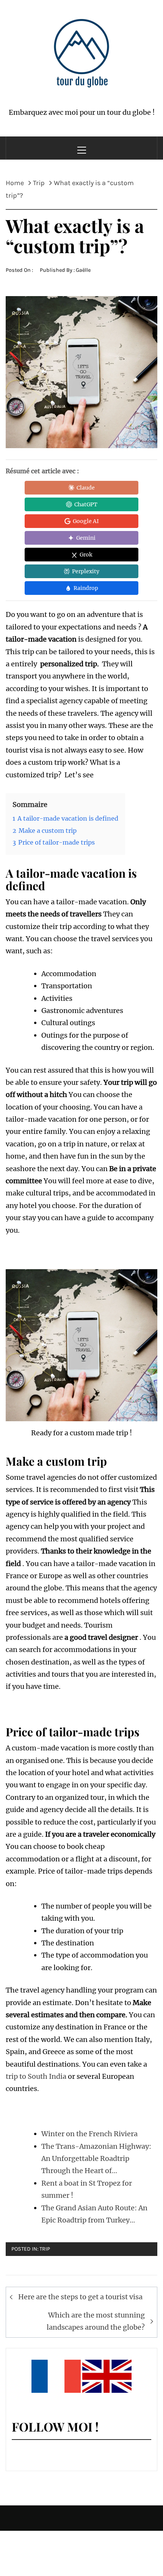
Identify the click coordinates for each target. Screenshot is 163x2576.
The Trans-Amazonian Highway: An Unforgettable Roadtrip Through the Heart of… (96, 2159)
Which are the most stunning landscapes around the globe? (96, 2321)
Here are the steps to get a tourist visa (80, 2297)
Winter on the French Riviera (89, 2134)
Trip (45, 2249)
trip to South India (36, 2076)
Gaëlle (83, 270)
